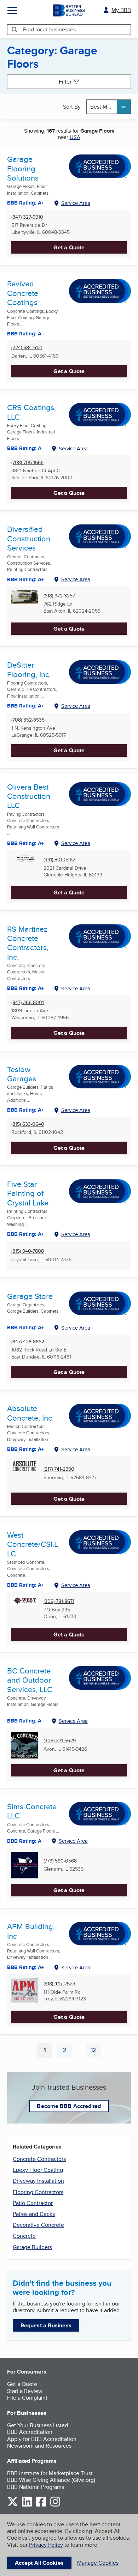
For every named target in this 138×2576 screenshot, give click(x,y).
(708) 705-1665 (27, 463)
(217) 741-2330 (59, 1469)
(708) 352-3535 (28, 720)
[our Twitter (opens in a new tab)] (13, 2505)
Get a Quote (69, 247)
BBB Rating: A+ (25, 706)
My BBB (121, 10)
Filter (65, 82)
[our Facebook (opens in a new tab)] (41, 2505)
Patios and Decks (34, 2214)
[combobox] (109, 107)
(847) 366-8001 (28, 1003)
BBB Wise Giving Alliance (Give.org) (51, 2480)
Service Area (76, 203)
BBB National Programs (36, 2487)
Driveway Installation (38, 2181)
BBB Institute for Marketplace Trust (50, 2473)
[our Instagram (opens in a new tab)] (55, 2505)
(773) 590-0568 (60, 1861)
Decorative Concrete (38, 2225)
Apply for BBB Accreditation (42, 2439)
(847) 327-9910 (27, 217)
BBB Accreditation (30, 2432)
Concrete (24, 2236)
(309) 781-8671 (59, 1601)
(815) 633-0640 (28, 1124)
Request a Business (46, 2325)
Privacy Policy (46, 2545)
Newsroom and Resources (39, 2446)
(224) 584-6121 (27, 348)
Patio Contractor (33, 2203)
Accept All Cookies (39, 2563)
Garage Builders (32, 2247)
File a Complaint (27, 2398)
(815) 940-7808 (28, 1251)
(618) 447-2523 (59, 1984)
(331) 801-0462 (59, 860)
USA (75, 137)
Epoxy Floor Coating (38, 2170)
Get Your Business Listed (38, 2425)
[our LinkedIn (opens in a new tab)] (27, 2505)
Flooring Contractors (38, 2192)
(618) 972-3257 (59, 596)
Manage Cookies (98, 2563)
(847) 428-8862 (28, 1342)
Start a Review (25, 2391)
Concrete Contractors (39, 2159)
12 (96, 2052)
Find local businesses (49, 29)
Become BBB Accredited (69, 2106)
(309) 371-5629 (60, 1741)
